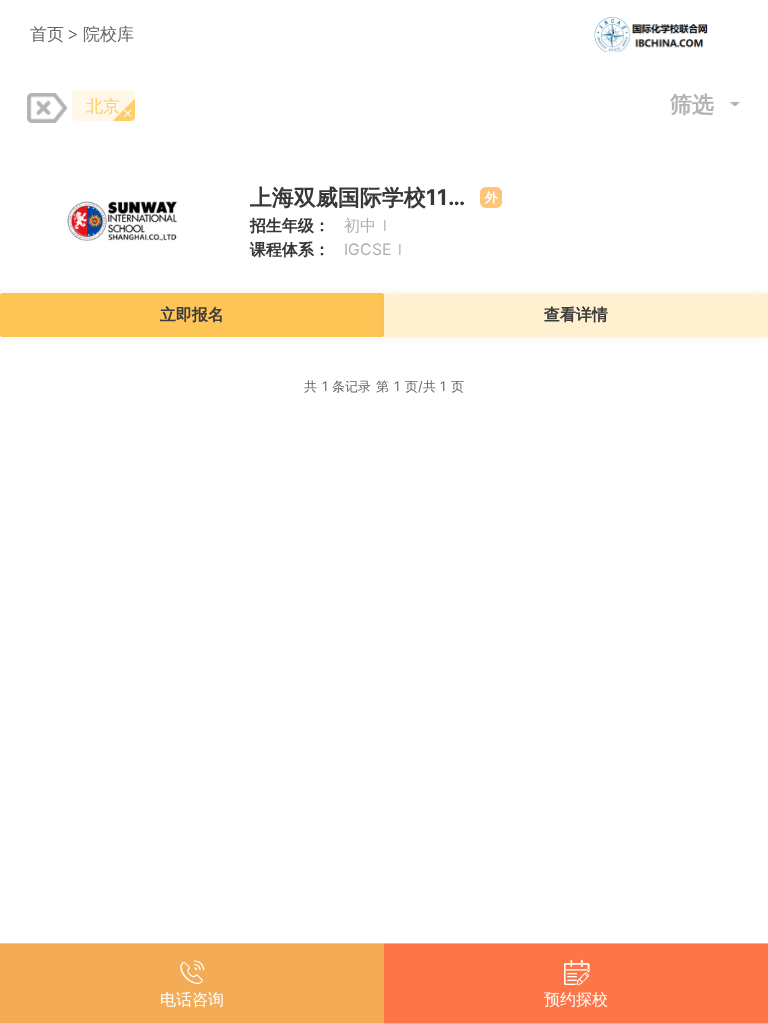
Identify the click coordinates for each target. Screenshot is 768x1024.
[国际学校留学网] (665, 34)
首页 (47, 33)
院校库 (108, 33)
